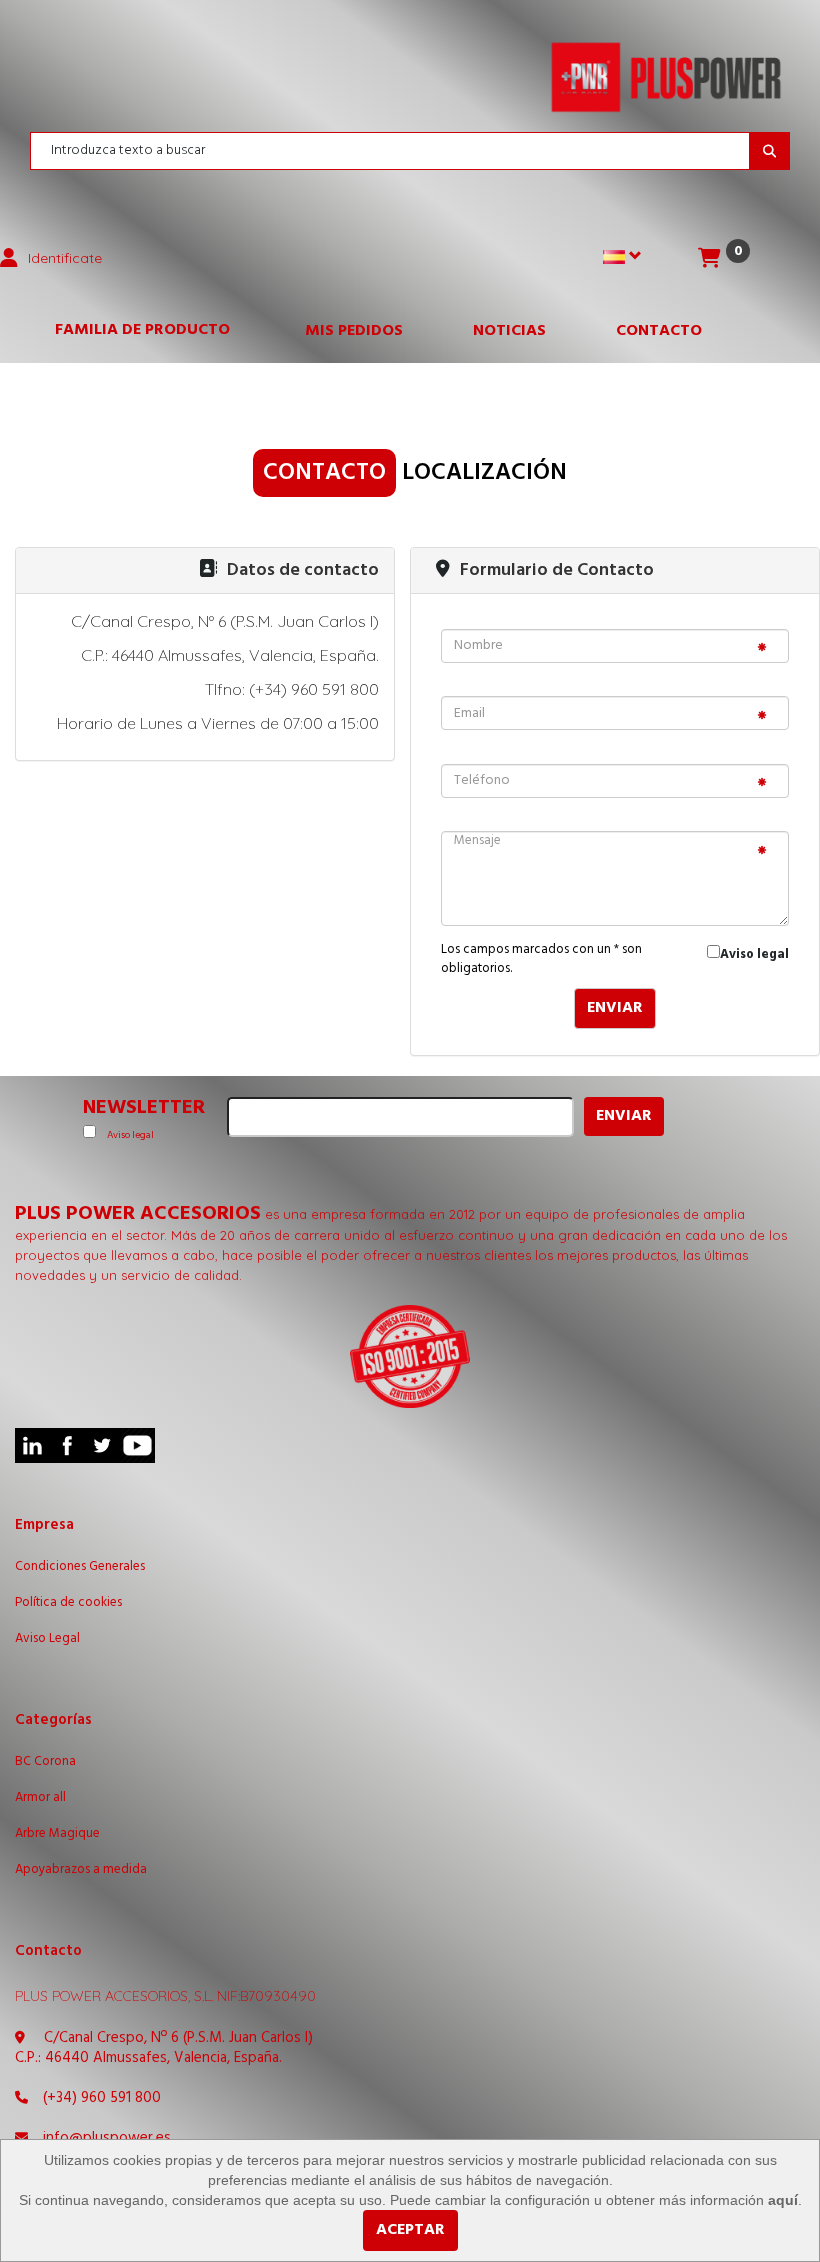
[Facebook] (67, 1445)
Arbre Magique (57, 1834)
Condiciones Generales (80, 1567)
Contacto (659, 331)
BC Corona (45, 1762)
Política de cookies (68, 1603)
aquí (783, 2200)
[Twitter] (102, 1445)
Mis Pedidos (354, 331)
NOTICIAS (509, 331)
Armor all (40, 1798)
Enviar (615, 1008)
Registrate (123, 458)
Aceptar (410, 2230)
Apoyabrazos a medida (81, 1870)
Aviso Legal (47, 1639)
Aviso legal (754, 954)
